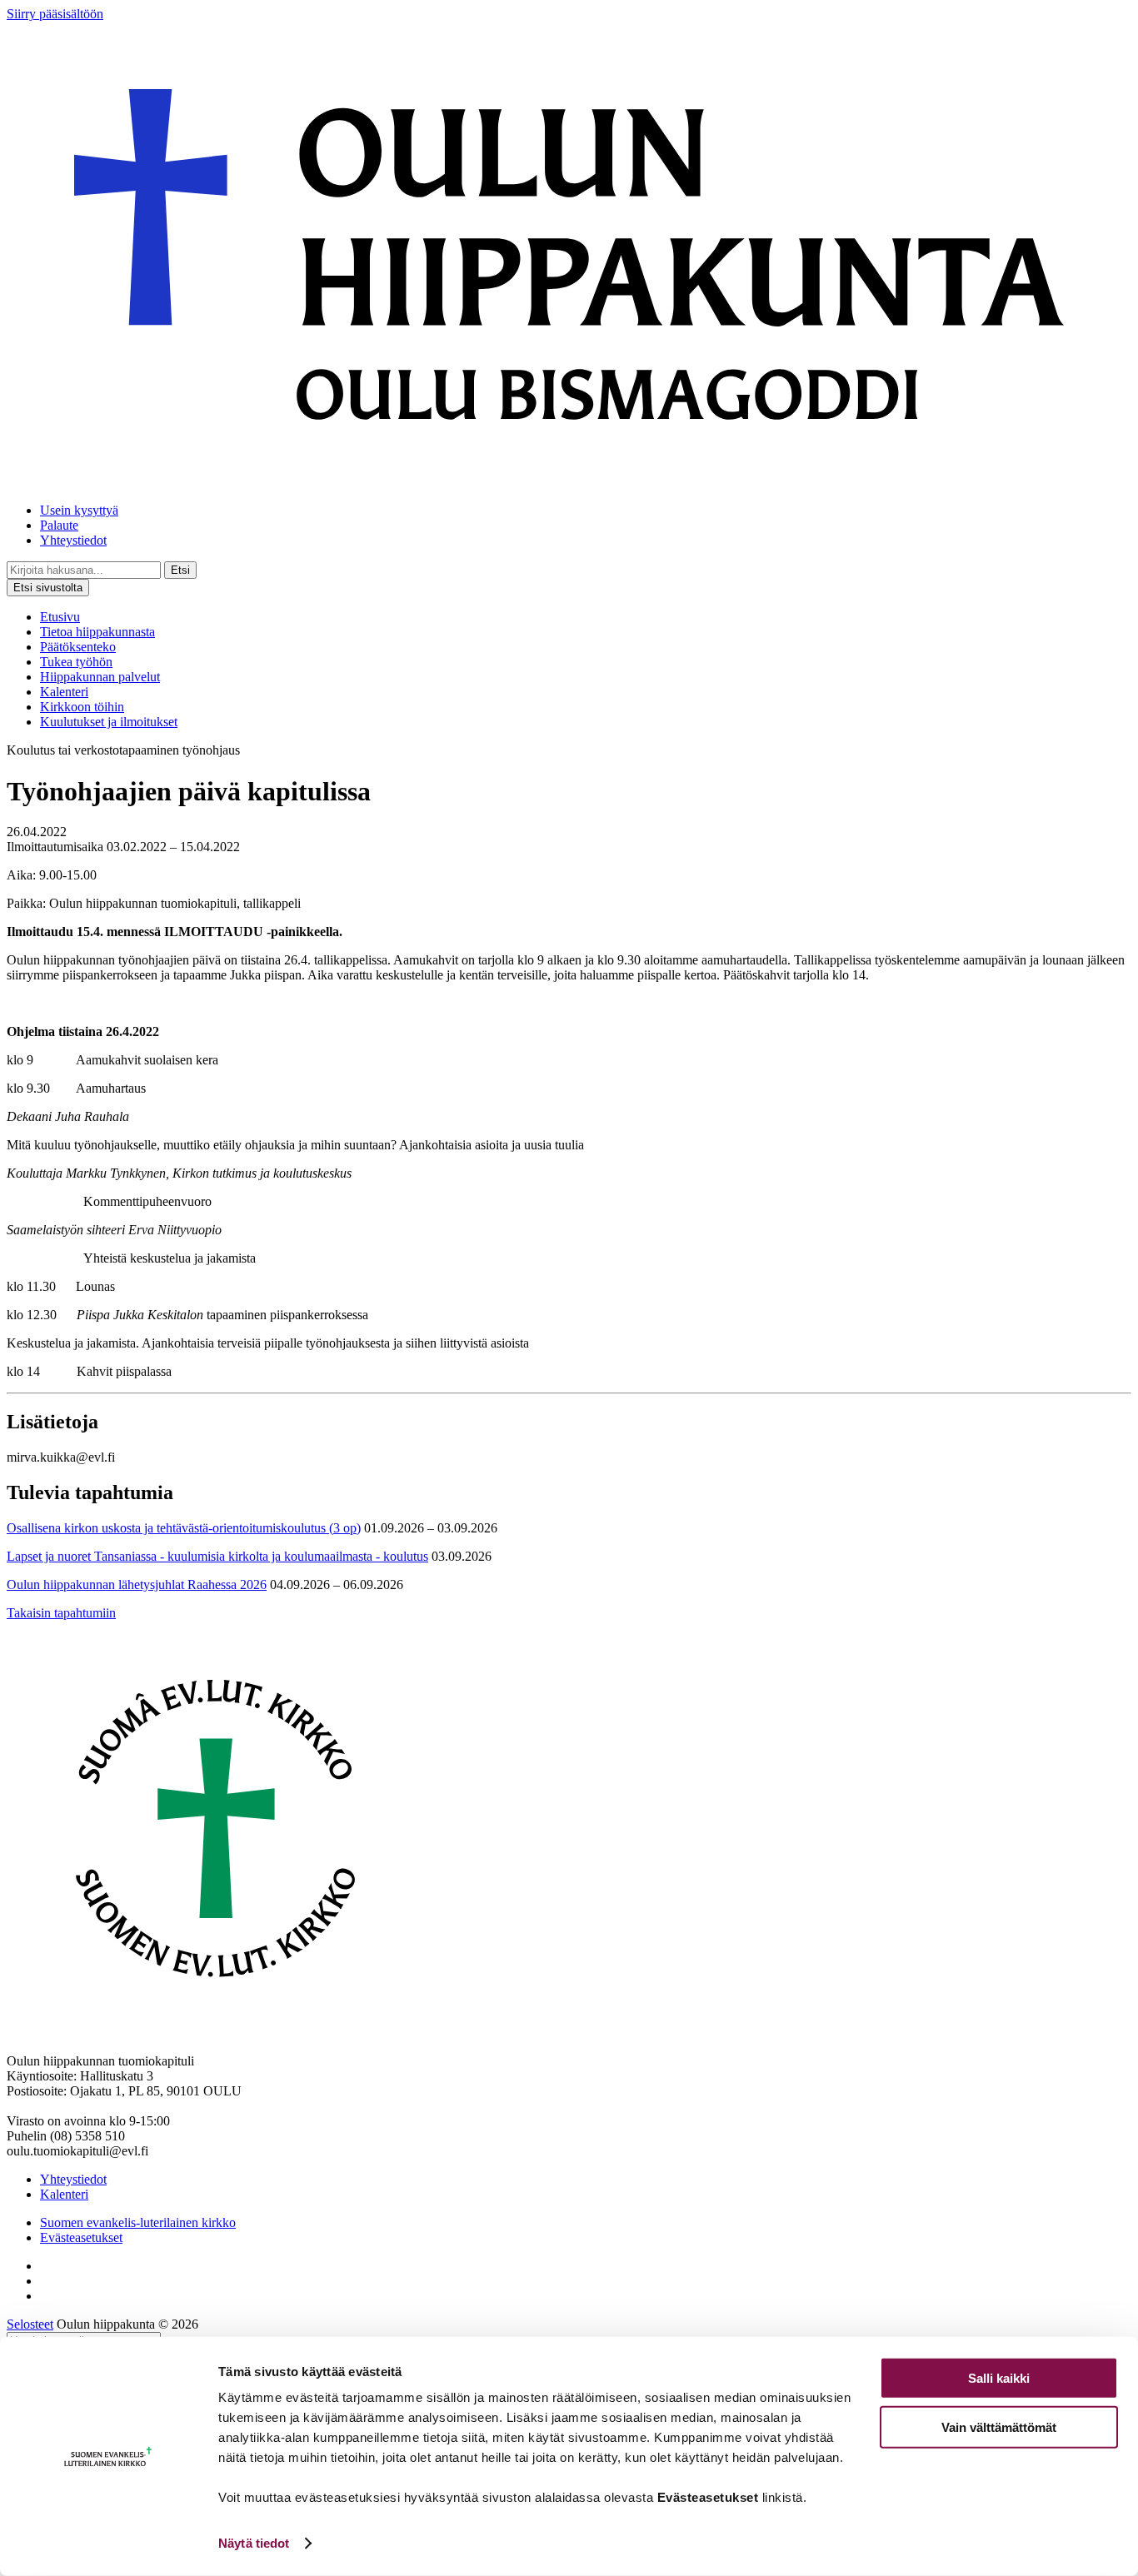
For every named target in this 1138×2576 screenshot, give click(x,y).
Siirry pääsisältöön (55, 14)
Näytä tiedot (254, 2543)
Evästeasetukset (81, 2237)
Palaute (59, 525)
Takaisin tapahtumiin (61, 1613)
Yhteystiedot (73, 540)
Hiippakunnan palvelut (100, 677)
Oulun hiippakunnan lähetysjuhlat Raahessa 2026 (137, 1584)
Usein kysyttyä (79, 510)
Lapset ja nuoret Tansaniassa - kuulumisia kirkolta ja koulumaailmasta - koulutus (217, 1556)
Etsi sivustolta (48, 588)
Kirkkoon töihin (82, 707)
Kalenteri (64, 692)
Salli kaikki (999, 2378)
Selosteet (30, 2324)
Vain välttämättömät (999, 2427)
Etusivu (60, 617)
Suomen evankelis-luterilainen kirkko (138, 2222)
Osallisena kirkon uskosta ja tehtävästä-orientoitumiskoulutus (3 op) (184, 1528)
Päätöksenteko (78, 647)
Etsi (180, 570)
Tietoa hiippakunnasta (97, 632)
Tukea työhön (76, 662)
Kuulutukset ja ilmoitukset (109, 722)
